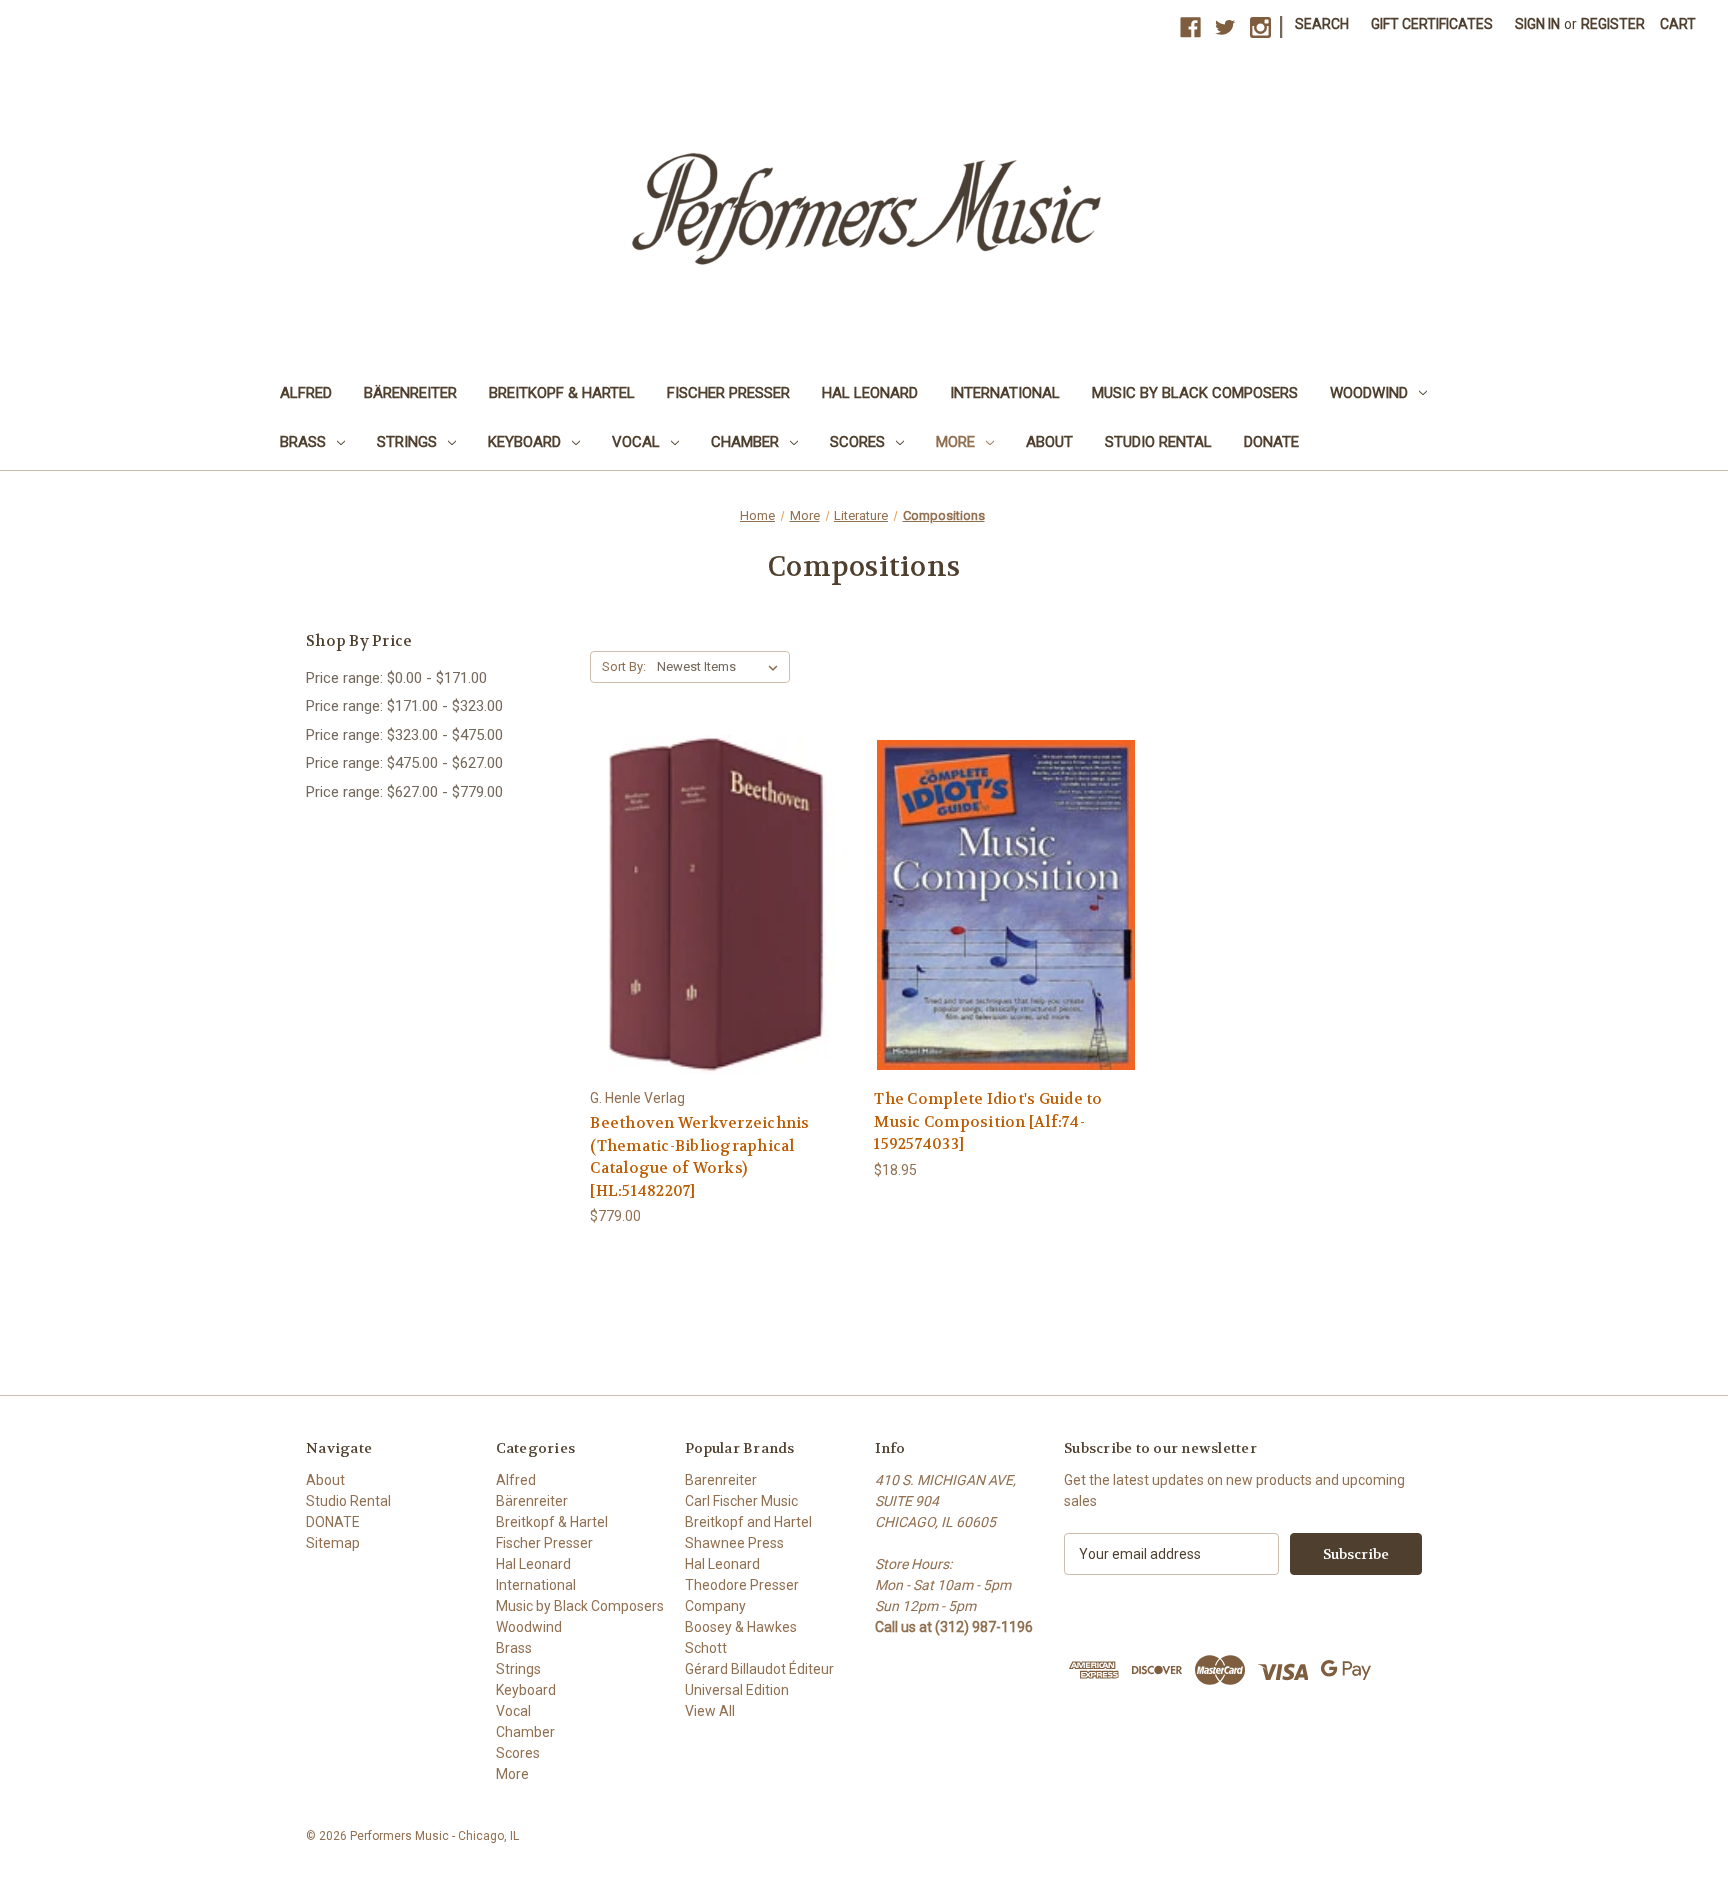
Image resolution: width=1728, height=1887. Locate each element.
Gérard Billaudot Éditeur (759, 1669)
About (1049, 442)
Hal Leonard (870, 393)
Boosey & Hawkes (741, 1627)
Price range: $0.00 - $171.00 (396, 678)
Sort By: (624, 666)
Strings (407, 442)
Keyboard (524, 442)
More (955, 442)
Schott (706, 1648)
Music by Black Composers (1195, 393)
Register (1613, 24)
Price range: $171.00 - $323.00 (404, 706)
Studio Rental (1158, 442)
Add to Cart (722, 921)
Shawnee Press (734, 1543)
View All (710, 1711)
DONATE (1271, 442)
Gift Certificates (1432, 24)
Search (1322, 24)
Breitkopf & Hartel (562, 393)
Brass (303, 442)
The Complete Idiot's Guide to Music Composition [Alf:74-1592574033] (988, 1121)
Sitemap (333, 1543)
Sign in (1537, 24)
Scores (857, 442)
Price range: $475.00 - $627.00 (404, 763)
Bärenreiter (410, 393)
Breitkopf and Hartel (748, 1522)
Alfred (306, 393)
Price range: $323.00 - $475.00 (404, 735)
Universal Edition (737, 1690)
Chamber (745, 442)
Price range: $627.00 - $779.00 (404, 792)
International (1005, 393)
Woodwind (1369, 393)
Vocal (636, 442)
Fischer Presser (728, 393)
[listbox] (721, 667)
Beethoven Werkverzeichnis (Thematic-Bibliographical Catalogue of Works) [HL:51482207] (699, 1157)
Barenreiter (721, 1480)
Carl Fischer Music (741, 1501)
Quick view (721, 886)
